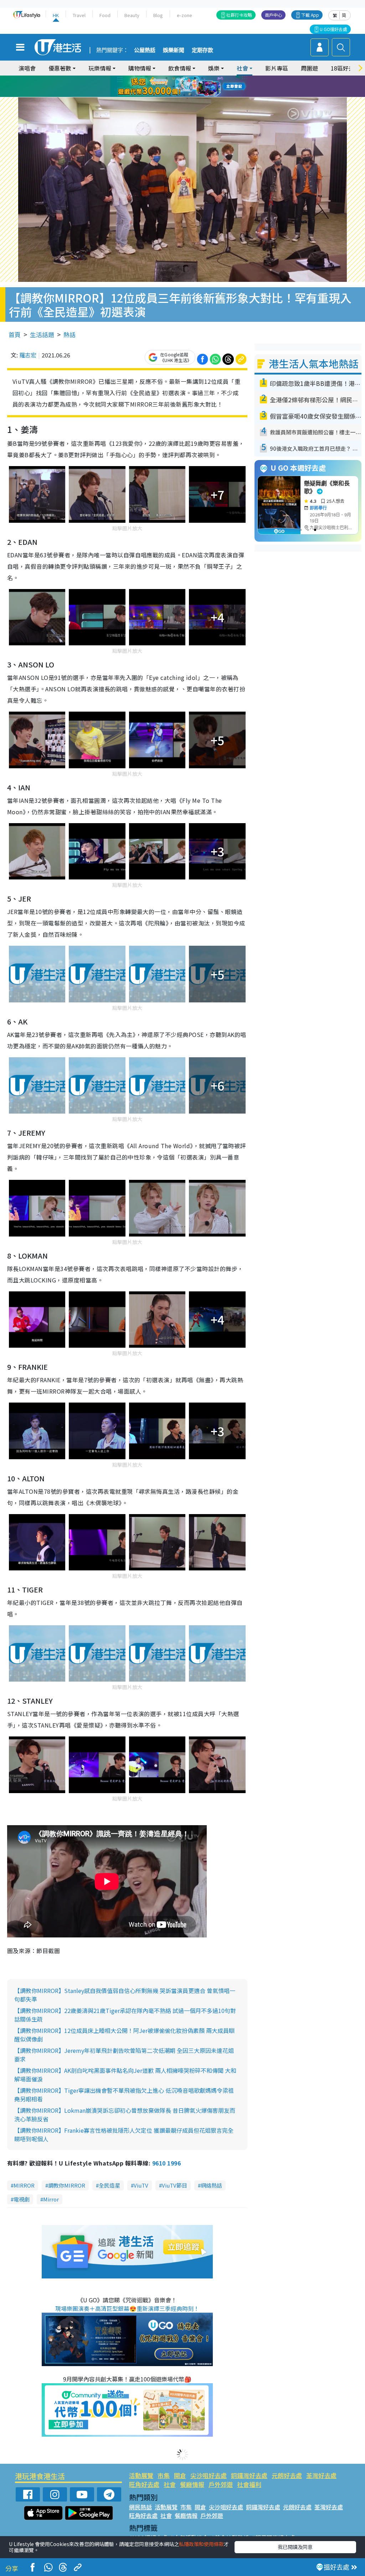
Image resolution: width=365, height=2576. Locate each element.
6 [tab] (202, 78)
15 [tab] (184, 95)
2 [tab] (174, 78)
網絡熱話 (211, 2185)
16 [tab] (191, 95)
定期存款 (202, 50)
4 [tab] (188, 78)
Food (105, 15)
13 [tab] (170, 95)
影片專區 (277, 68)
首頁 (15, 334)
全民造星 (109, 2185)
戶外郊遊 (221, 2484)
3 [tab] (181, 78)
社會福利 (249, 2484)
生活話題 (42, 334)
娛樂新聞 (174, 50)
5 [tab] (195, 78)
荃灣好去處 (321, 2475)
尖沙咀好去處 (209, 2475)
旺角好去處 (144, 2484)
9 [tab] (181, 87)
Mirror (51, 2199)
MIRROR (24, 2185)
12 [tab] (202, 87)
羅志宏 (28, 355)
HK (56, 15)
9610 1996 (166, 2163)
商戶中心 (273, 15)
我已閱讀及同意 (295, 2547)
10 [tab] (188, 87)
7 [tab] (166, 87)
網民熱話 (140, 2507)
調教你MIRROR (67, 2185)
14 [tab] (177, 95)
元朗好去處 (287, 2475)
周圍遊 (309, 68)
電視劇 (22, 2199)
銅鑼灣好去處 (249, 2475)
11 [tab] (195, 87)
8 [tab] (174, 87)
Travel (79, 15)
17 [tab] (199, 95)
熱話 (70, 334)
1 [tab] (166, 78)
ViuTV (141, 2185)
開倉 (180, 2475)
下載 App (310, 15)
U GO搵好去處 (333, 29)
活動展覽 (141, 2475)
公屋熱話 (145, 50)
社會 (170, 2484)
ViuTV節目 (174, 2185)
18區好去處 (345, 68)
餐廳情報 (192, 2484)
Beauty (132, 15)
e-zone (184, 15)
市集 (164, 2475)
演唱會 (27, 68)
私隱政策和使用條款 (201, 2544)
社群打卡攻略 (239, 15)
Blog (158, 15)
